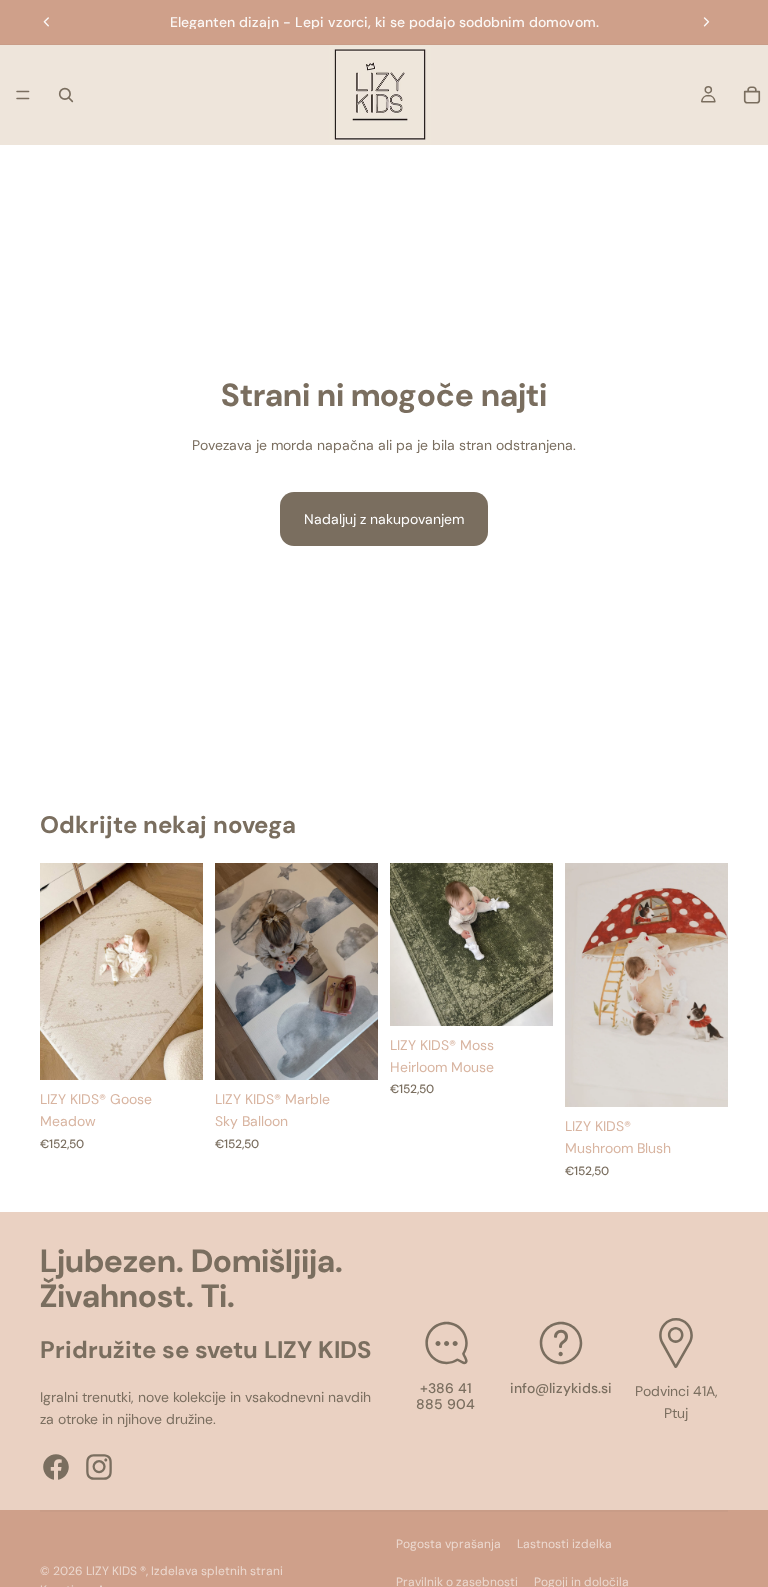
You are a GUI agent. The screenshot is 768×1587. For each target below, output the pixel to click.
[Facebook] (56, 1466)
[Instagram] (99, 1466)
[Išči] (66, 95)
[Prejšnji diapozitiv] (47, 22)
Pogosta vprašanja (448, 1544)
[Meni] (23, 95)
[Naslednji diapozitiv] (706, 22)
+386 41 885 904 (445, 1395)
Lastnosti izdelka (564, 1544)
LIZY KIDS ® (116, 1571)
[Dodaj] (172, 1049)
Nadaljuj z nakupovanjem (384, 519)
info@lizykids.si (561, 1387)
